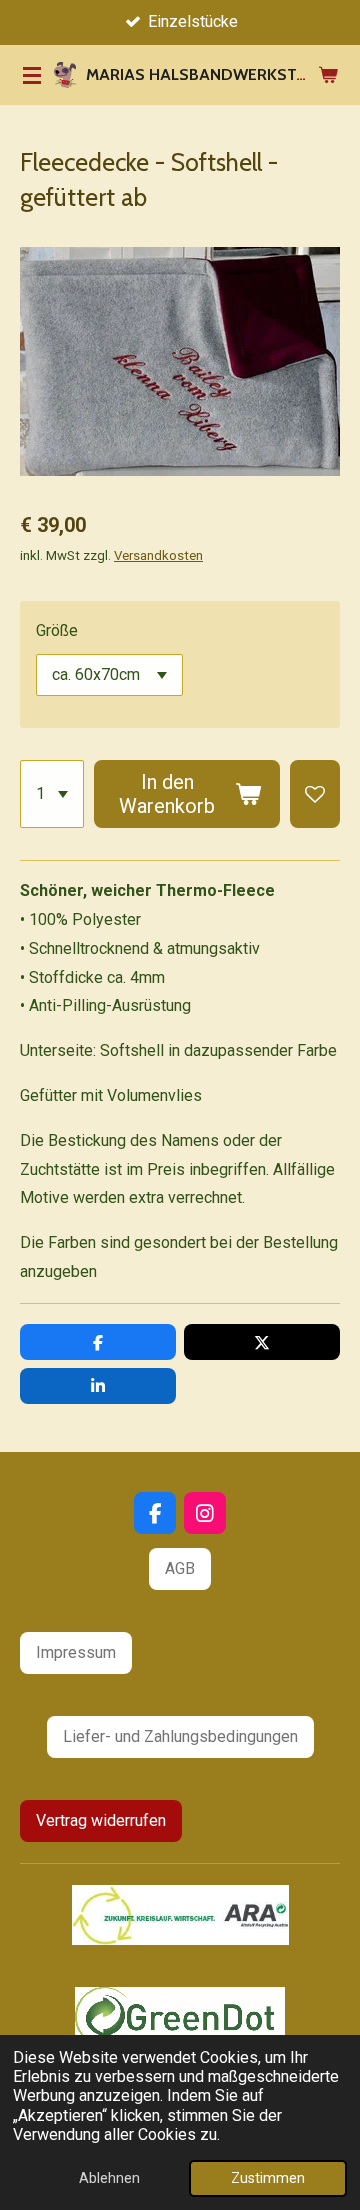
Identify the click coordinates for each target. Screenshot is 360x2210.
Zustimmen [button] (268, 2178)
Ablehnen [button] (109, 2178)
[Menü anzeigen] (32, 75)
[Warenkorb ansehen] (328, 75)
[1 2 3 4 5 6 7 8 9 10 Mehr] (52, 794)
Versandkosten (158, 555)
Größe (57, 630)
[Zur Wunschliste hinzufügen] (315, 794)
